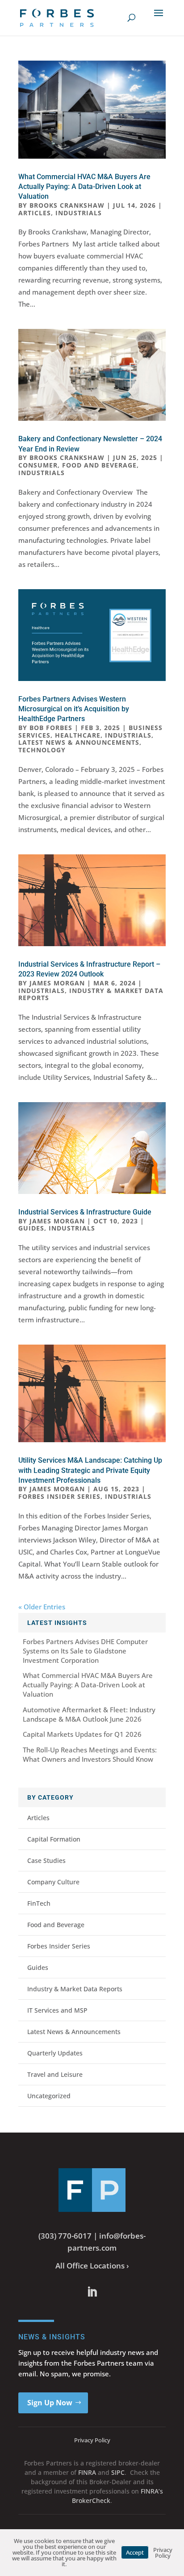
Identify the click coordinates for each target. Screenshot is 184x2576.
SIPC (118, 2472)
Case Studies (46, 1860)
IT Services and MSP (57, 2010)
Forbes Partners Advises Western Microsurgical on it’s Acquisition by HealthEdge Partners (74, 709)
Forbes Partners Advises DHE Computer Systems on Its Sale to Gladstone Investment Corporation (85, 1651)
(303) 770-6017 (65, 2236)
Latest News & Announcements (79, 742)
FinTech (39, 1903)
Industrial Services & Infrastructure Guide (85, 1212)
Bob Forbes (51, 728)
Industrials (79, 213)
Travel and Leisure (55, 2074)
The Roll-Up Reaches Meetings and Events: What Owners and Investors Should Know (90, 1754)
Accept (135, 2552)
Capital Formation (54, 1839)
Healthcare (78, 735)
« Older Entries (42, 1607)
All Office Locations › (92, 2266)
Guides (31, 1228)
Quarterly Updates (55, 2053)
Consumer (38, 465)
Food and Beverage (99, 465)
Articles (35, 213)
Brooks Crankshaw (67, 205)
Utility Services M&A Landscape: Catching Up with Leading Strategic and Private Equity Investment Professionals (90, 1470)
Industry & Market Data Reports (91, 994)
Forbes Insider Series (59, 1496)
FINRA (87, 2472)
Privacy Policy (92, 2440)
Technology (42, 750)
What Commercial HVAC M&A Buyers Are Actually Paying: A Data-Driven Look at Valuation (84, 187)
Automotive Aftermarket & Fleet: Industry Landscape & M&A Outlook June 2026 (89, 1714)
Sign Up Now (50, 2403)
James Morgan (57, 983)
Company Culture (53, 1882)
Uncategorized (49, 2096)
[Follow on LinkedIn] (92, 2292)
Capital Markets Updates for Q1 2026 (82, 1734)
